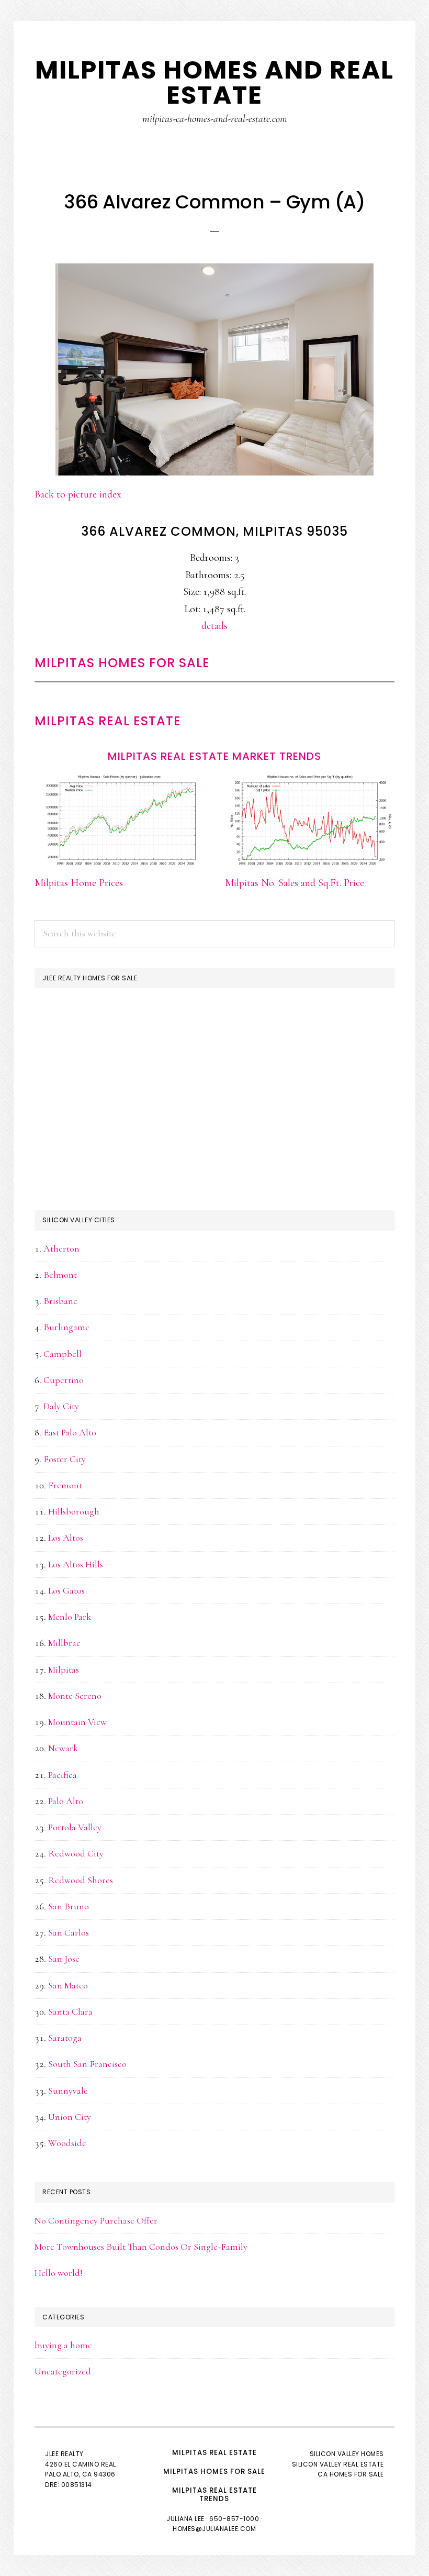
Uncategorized (63, 2371)
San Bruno (69, 1906)
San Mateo (68, 1985)
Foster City (65, 1459)
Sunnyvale (68, 2091)
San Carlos (69, 1932)
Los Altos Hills (76, 1564)
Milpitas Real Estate (108, 721)
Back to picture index (78, 494)
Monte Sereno (75, 1696)
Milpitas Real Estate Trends (214, 2495)
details (214, 626)
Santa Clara (70, 2011)
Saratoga (65, 2038)
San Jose (64, 1959)
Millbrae (64, 1643)
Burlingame (66, 1327)
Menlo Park (70, 1617)
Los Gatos (66, 1590)
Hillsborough (74, 1511)
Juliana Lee (185, 2519)
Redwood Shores (81, 1880)
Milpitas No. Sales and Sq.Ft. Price (295, 883)
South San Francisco (87, 2064)
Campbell (63, 1354)
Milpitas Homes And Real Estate (214, 82)
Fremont (65, 1485)
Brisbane (60, 1301)
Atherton (61, 1248)
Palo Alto (66, 1801)
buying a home (63, 2345)
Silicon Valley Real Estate (338, 2464)
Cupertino (64, 1380)
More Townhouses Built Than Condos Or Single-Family (141, 2247)
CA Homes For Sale (351, 2474)
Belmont (60, 1275)
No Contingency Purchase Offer (96, 2220)
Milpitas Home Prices (79, 883)
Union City (70, 2117)
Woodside (67, 2143)
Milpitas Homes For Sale (122, 663)
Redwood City (76, 1853)
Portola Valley (75, 1827)
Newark (63, 1748)
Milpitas (64, 1670)
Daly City (61, 1406)
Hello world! (59, 2273)
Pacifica (63, 1775)
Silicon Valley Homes (347, 2454)
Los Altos (66, 1538)
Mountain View (77, 1722)
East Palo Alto (70, 1432)
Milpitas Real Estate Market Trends (214, 756)
